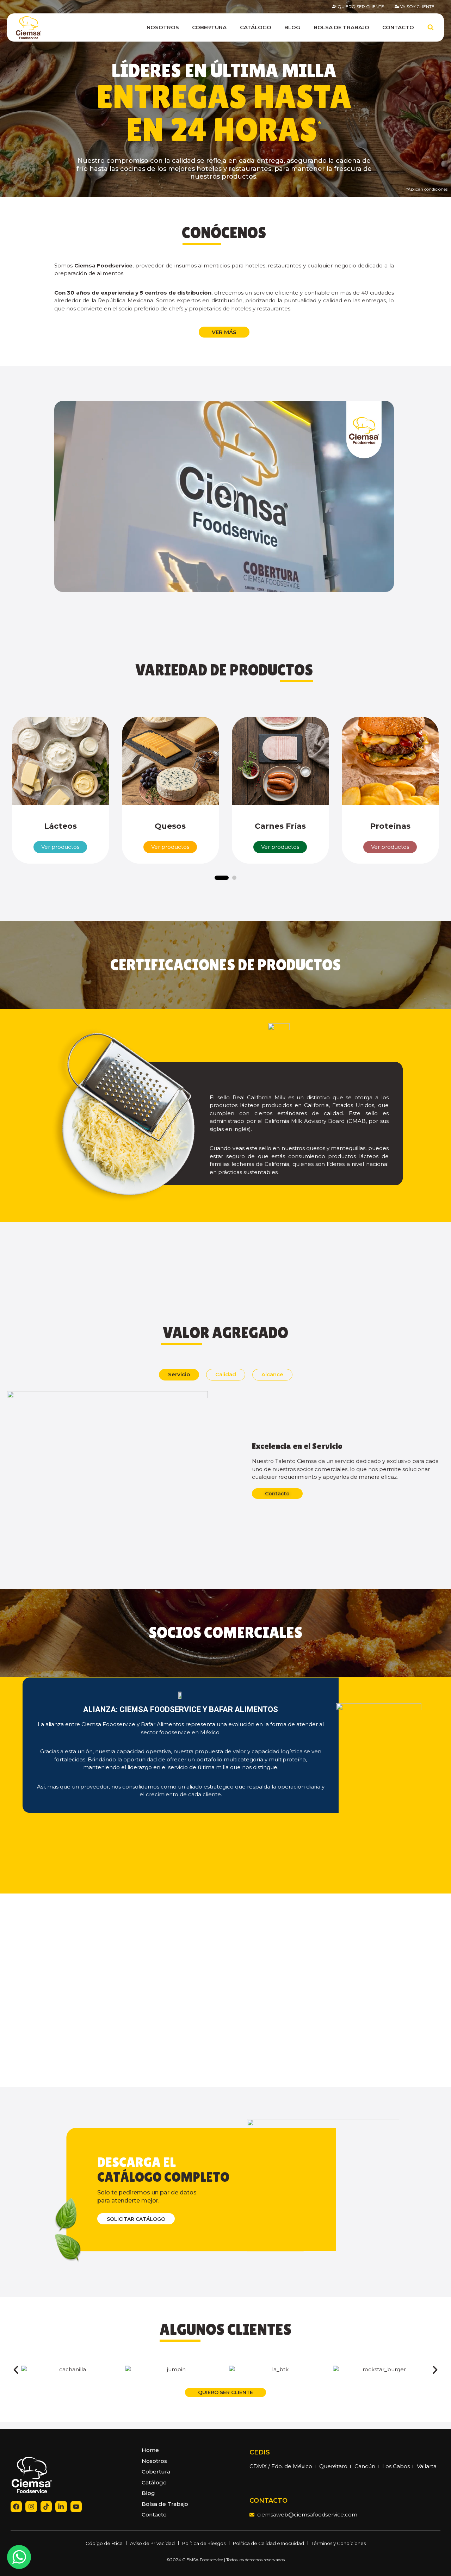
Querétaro (333, 2466)
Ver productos (60, 847)
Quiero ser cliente (361, 7)
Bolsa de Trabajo (341, 27)
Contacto (398, 27)
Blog (292, 27)
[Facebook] (16, 2507)
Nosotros (163, 27)
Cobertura (209, 27)
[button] (224, 497)
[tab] (179, 1375)
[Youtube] (76, 2507)
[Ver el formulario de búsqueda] (431, 27)
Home (150, 2450)
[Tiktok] (46, 2507)
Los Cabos (396, 2466)
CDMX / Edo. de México (281, 2466)
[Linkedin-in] (61, 2507)
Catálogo (256, 27)
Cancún (365, 2466)
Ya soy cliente (417, 7)
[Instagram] (31, 2507)
